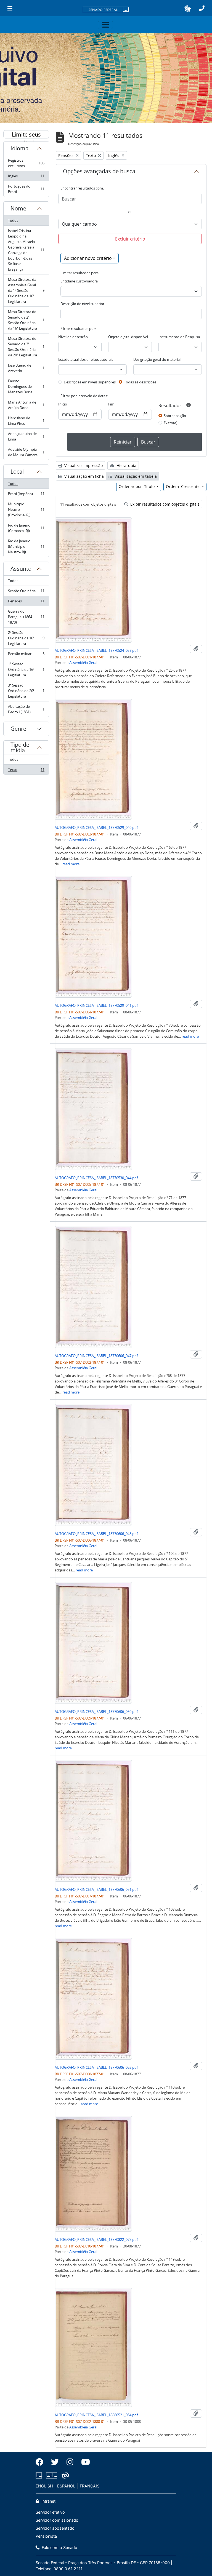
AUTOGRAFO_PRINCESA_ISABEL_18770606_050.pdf (96, 1712)
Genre (18, 729)
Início (63, 404)
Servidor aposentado (55, 2528)
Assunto (21, 569)
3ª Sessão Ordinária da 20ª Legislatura (26, 691)
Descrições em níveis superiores (90, 382)
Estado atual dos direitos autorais (86, 359)
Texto (26, 771)
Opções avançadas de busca (99, 171)
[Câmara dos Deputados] (40, 2475)
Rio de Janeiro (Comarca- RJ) (26, 528)
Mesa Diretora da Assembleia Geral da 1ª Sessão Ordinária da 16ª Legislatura (26, 290)
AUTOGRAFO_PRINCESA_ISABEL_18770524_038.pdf (96, 650)
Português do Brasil (26, 189)
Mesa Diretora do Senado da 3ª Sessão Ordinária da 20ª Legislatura (26, 347)
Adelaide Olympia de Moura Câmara (26, 452)
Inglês (26, 177)
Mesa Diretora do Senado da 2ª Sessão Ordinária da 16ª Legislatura (26, 320)
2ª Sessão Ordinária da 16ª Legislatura (26, 638)
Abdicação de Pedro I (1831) (26, 709)
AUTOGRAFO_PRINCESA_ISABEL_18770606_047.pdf (96, 1356)
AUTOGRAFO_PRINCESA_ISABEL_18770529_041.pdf (96, 1005)
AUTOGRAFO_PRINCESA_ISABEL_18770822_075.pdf (96, 2239)
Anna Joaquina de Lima (26, 436)
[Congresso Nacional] (52, 2475)
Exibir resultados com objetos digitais (164, 504)
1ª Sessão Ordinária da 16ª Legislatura (26, 669)
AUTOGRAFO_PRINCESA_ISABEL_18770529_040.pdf (96, 827)
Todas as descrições (140, 382)
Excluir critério (130, 239)
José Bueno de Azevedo (26, 368)
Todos (13, 220)
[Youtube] (84, 2462)
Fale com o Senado (59, 2547)
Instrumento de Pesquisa (179, 337)
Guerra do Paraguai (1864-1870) (26, 617)
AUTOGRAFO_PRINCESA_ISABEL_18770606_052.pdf (96, 2067)
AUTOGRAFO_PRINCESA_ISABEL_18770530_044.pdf (96, 1178)
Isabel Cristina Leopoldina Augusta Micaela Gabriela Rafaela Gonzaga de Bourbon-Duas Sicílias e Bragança (26, 250)
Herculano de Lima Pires (26, 421)
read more (71, 864)
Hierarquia (126, 465)
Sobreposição (175, 416)
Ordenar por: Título (137, 486)
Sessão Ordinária (26, 592)
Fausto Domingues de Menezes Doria (26, 386)
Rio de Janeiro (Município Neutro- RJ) (26, 546)
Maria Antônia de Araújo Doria (26, 405)
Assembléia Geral (83, 663)
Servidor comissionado (57, 2520)
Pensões (26, 602)
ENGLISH (44, 2486)
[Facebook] (41, 2462)
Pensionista (46, 2536)
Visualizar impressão (83, 465)
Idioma (19, 148)
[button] (188, 9)
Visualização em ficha (84, 476)
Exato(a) (170, 423)
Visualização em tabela (135, 476)
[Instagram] (70, 2462)
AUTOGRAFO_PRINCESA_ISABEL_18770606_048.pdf (96, 1534)
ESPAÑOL (66, 2486)
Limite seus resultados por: (26, 135)
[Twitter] (55, 2462)
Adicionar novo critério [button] (88, 258)
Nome (18, 208)
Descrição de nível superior (82, 304)
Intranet (48, 2501)
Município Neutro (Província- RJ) (26, 509)
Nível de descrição (73, 337)
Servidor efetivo (50, 2512)
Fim (111, 404)
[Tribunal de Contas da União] (64, 2475)
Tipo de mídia (20, 747)
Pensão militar (26, 655)
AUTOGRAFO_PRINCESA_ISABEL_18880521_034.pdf (96, 2415)
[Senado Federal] (106, 10)
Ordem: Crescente (183, 486)
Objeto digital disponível (128, 337)
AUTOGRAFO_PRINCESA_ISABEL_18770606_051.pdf (96, 1889)
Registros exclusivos (26, 163)
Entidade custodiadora (79, 281)
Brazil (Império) (26, 495)
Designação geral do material (157, 359)
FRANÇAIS (90, 2486)
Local (17, 472)
